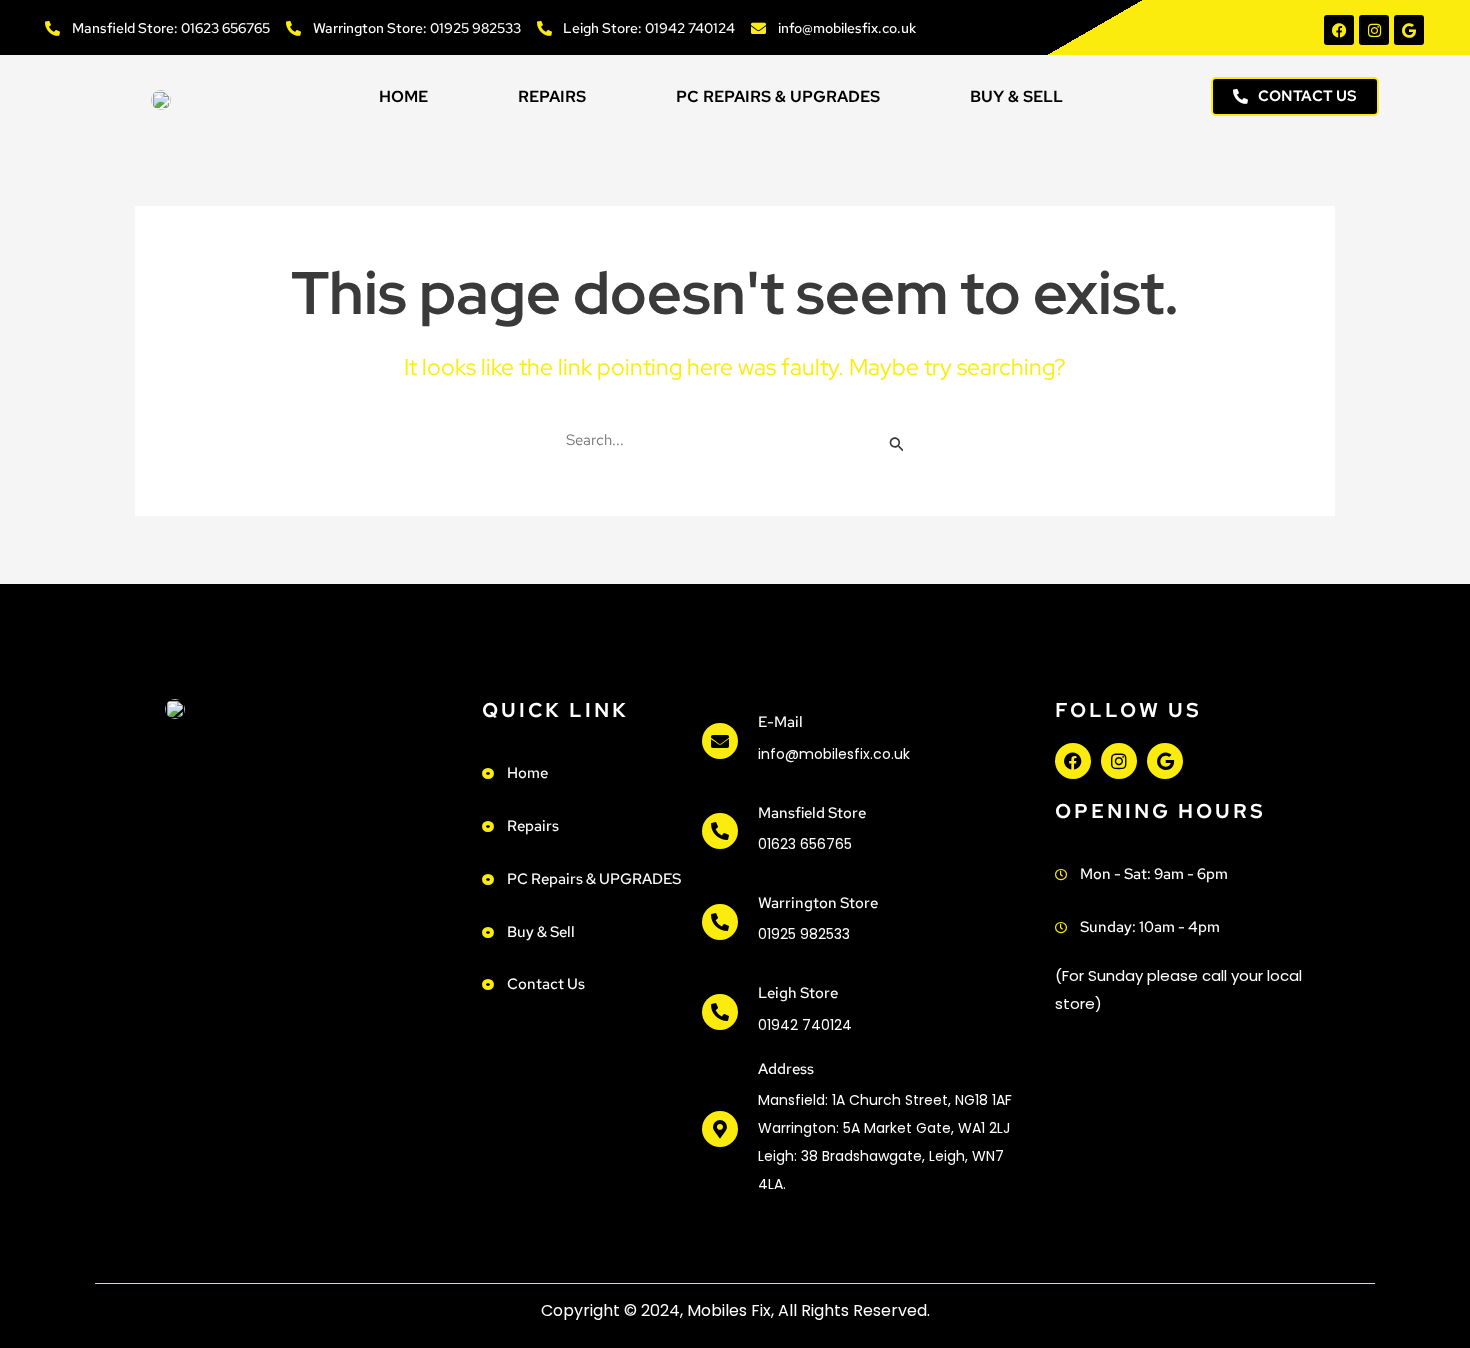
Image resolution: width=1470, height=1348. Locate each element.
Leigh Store (798, 993)
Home (403, 96)
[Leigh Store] (720, 1012)
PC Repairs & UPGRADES (778, 96)
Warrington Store (818, 903)
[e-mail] (720, 741)
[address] (720, 1129)
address (786, 1069)
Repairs (552, 96)
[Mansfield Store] (720, 831)
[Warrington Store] (720, 922)
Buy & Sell (1016, 96)
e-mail (780, 722)
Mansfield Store (812, 813)
